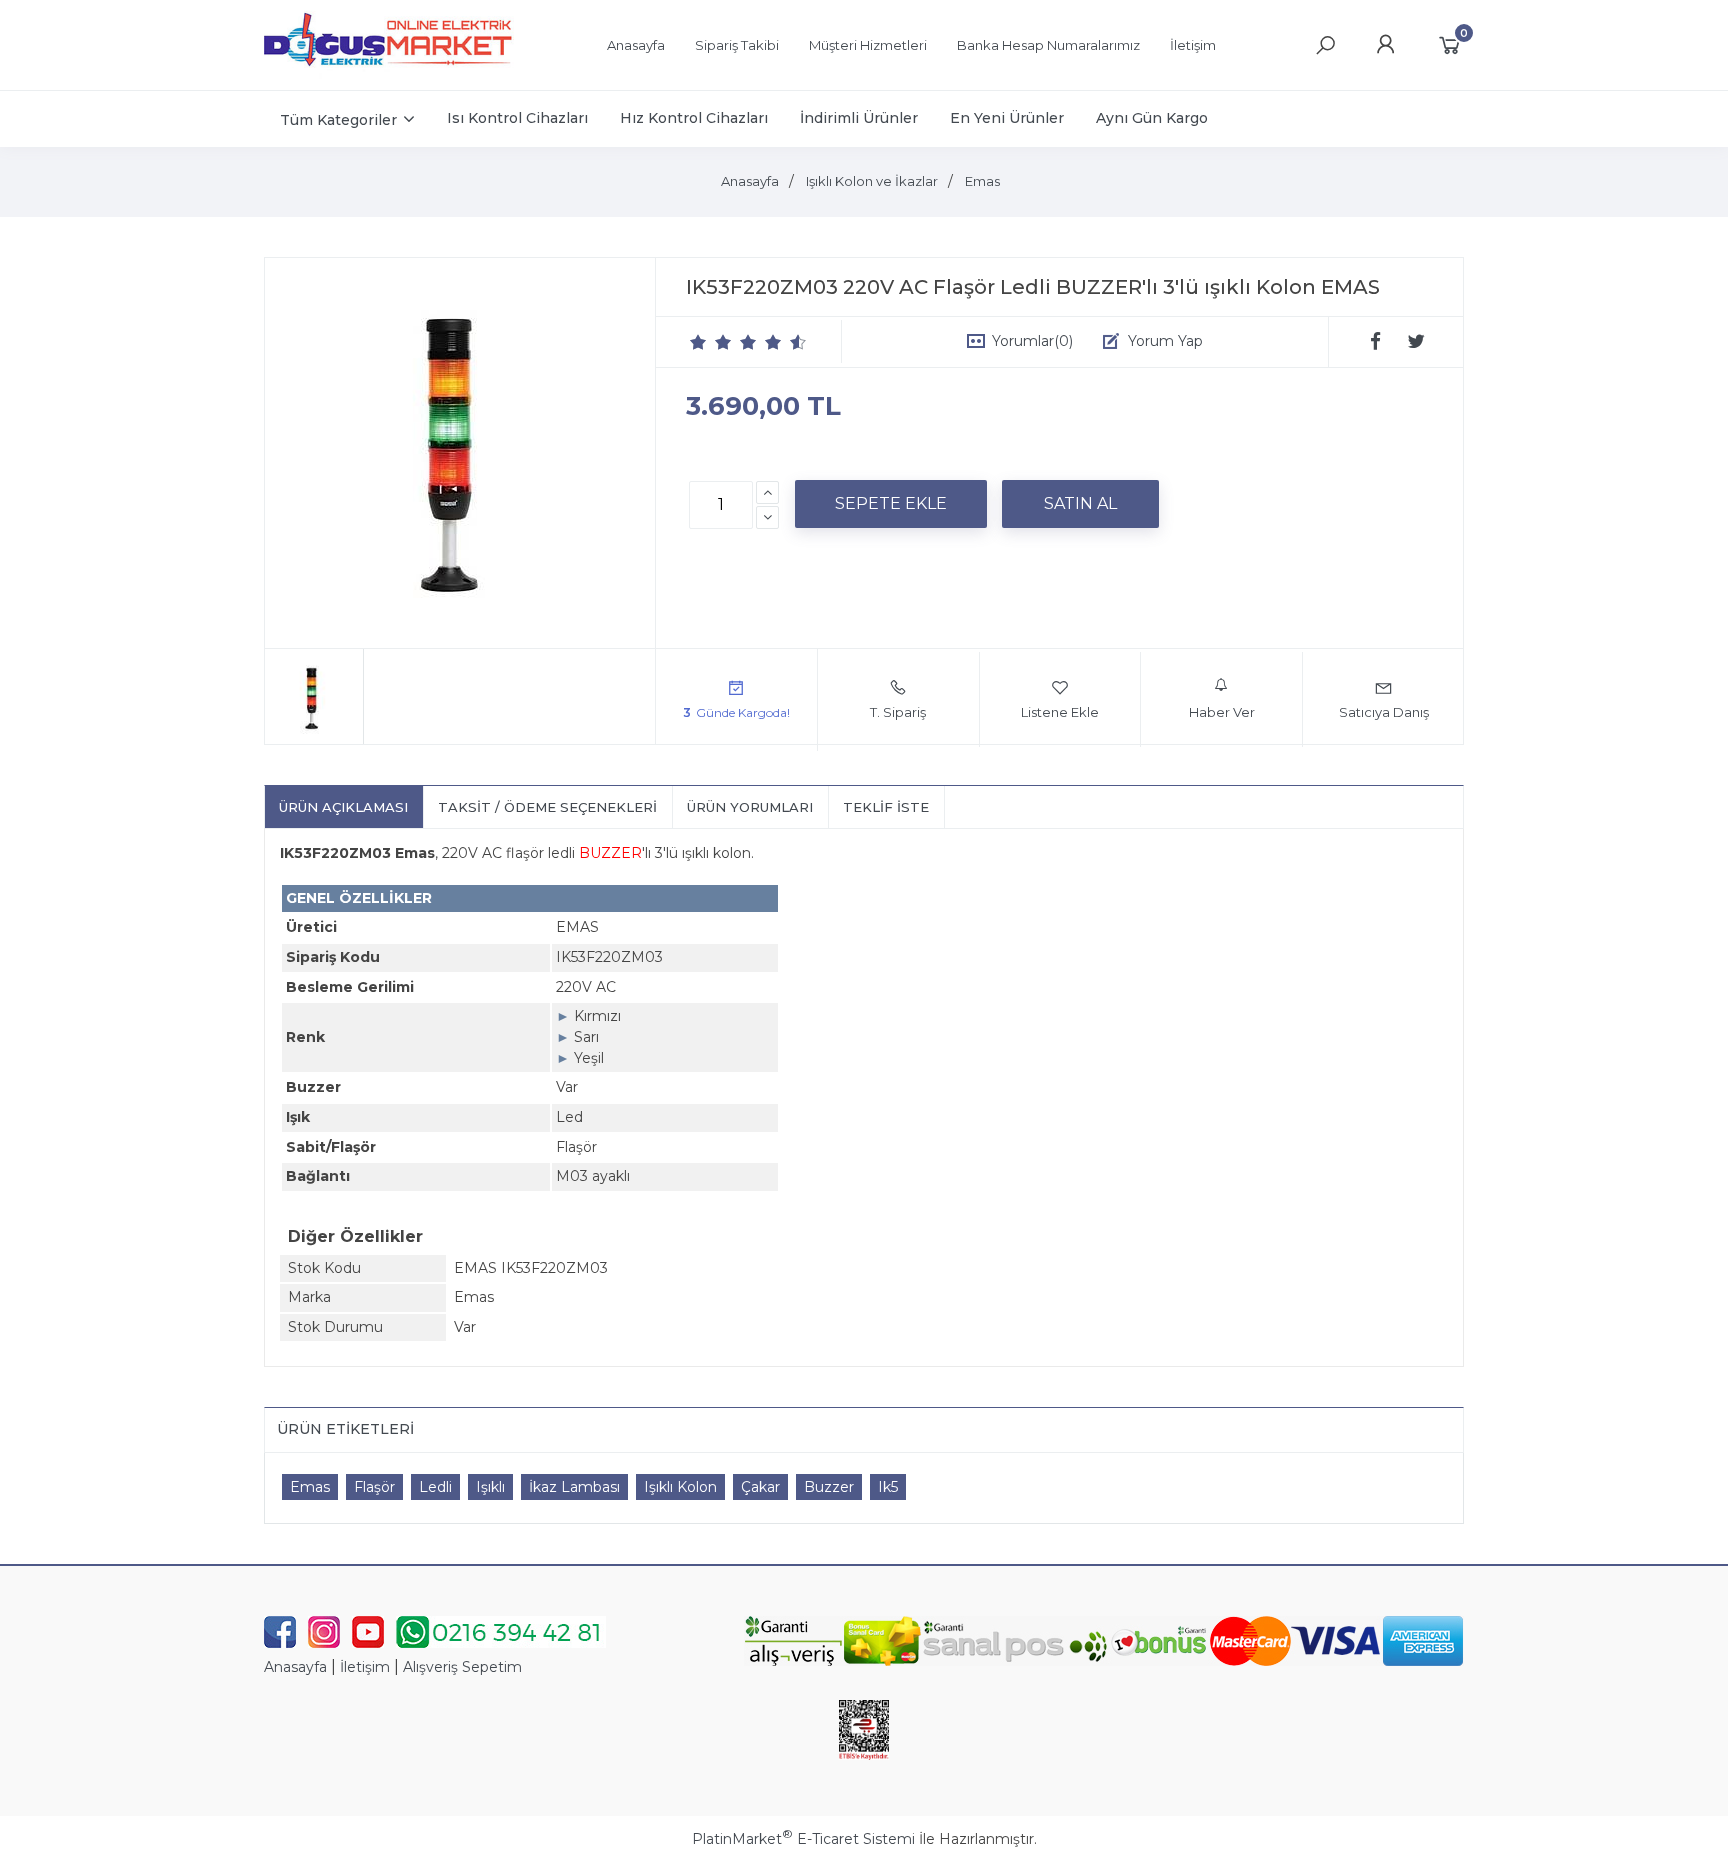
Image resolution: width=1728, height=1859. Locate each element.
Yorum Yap (1165, 341)
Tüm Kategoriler (338, 120)
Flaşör (374, 1487)
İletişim (365, 1667)
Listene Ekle (1060, 712)
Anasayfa (295, 1667)
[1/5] (698, 342)
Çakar (760, 1487)
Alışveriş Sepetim (462, 1667)
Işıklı (490, 1487)
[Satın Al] (1080, 504)
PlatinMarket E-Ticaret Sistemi (803, 1839)
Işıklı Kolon (680, 1487)
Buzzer (829, 1487)
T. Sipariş (898, 712)
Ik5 (888, 1487)
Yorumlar (1032, 341)
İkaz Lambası (574, 1487)
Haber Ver (1222, 712)
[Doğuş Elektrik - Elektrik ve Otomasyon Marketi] (389, 74)
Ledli (435, 1487)
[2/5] (711, 342)
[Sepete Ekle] (891, 504)
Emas (310, 1487)
